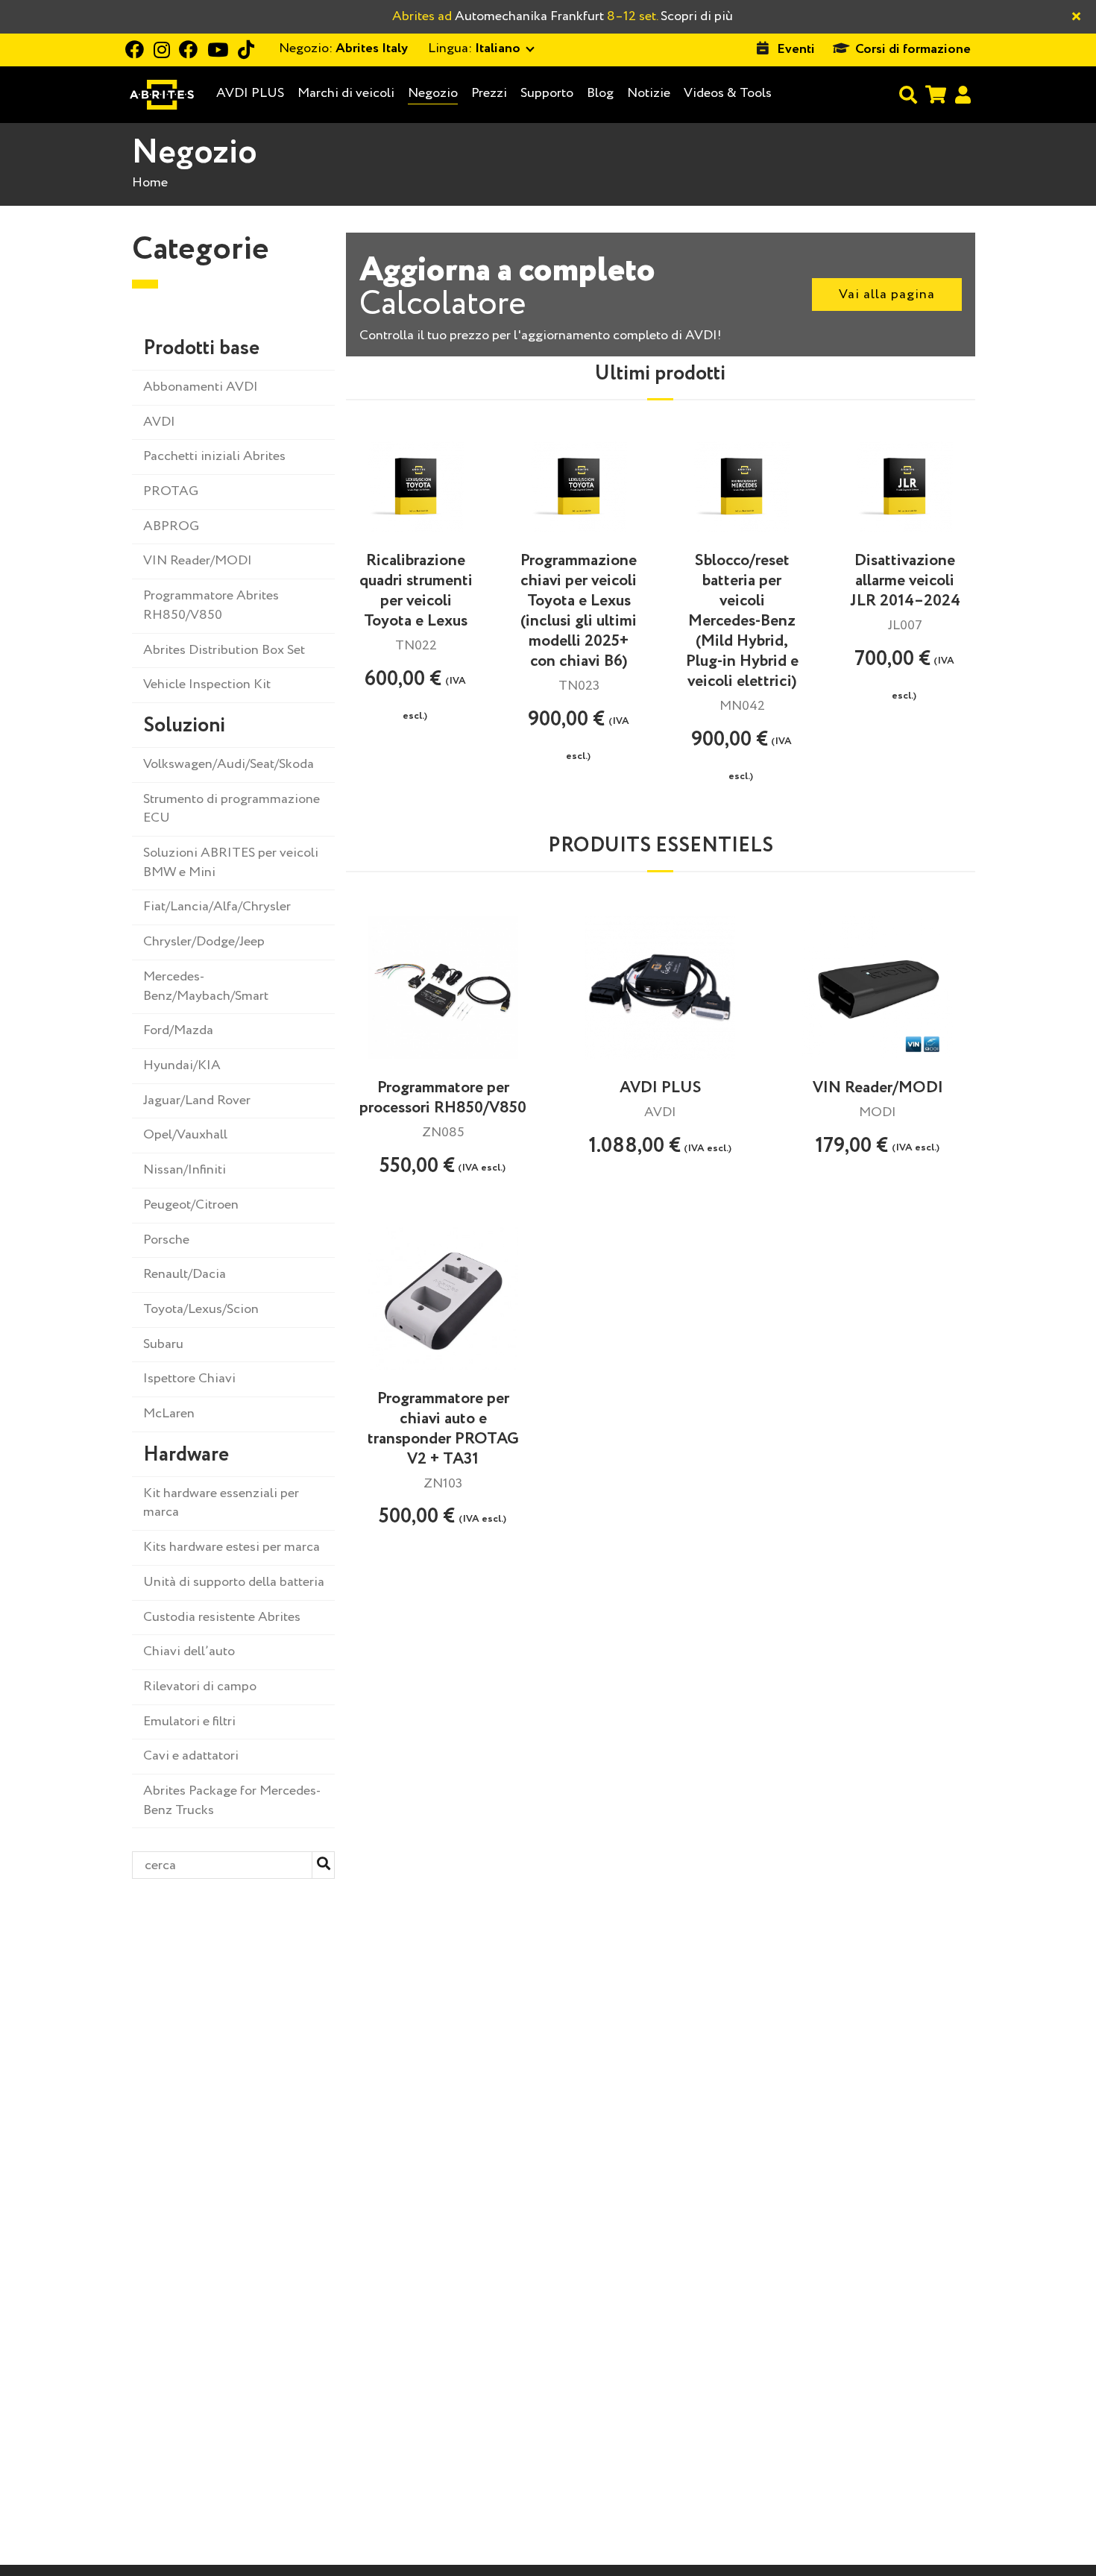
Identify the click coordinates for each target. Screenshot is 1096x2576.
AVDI (159, 422)
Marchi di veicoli (346, 94)
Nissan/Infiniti (185, 1170)
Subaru (163, 1344)
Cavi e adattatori (191, 1756)
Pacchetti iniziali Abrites (214, 456)
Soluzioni (184, 726)
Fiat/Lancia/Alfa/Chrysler (217, 907)
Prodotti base (201, 349)
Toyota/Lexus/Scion (201, 1309)
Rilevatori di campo (200, 1687)
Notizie (649, 93)
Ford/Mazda (178, 1030)
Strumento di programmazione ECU (232, 809)
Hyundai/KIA (182, 1065)
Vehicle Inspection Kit (207, 684)
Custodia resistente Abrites (222, 1617)
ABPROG (171, 526)
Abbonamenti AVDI (201, 387)
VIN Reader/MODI (198, 561)
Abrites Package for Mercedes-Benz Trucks (232, 1801)
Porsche (166, 1240)
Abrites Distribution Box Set (224, 650)
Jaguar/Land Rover (197, 1100)
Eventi (796, 49)
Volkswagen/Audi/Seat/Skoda (229, 764)
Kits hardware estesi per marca (232, 1547)
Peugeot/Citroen (191, 1205)
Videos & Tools (728, 93)
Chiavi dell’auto (189, 1651)
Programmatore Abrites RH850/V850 (211, 605)
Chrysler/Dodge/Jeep (204, 942)
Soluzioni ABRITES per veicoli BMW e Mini (231, 863)
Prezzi (489, 93)
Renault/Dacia (185, 1274)
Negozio (433, 93)
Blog (600, 94)
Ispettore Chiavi (189, 1379)
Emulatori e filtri (189, 1722)
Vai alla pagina (887, 295)
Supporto (547, 93)
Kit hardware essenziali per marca (221, 1503)
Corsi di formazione (913, 49)
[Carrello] (936, 94)
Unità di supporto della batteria (234, 1582)
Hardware (186, 1455)
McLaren (169, 1414)
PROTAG (171, 491)
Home (150, 183)
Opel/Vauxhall (185, 1135)
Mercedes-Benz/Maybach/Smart (206, 986)
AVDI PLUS (250, 94)
